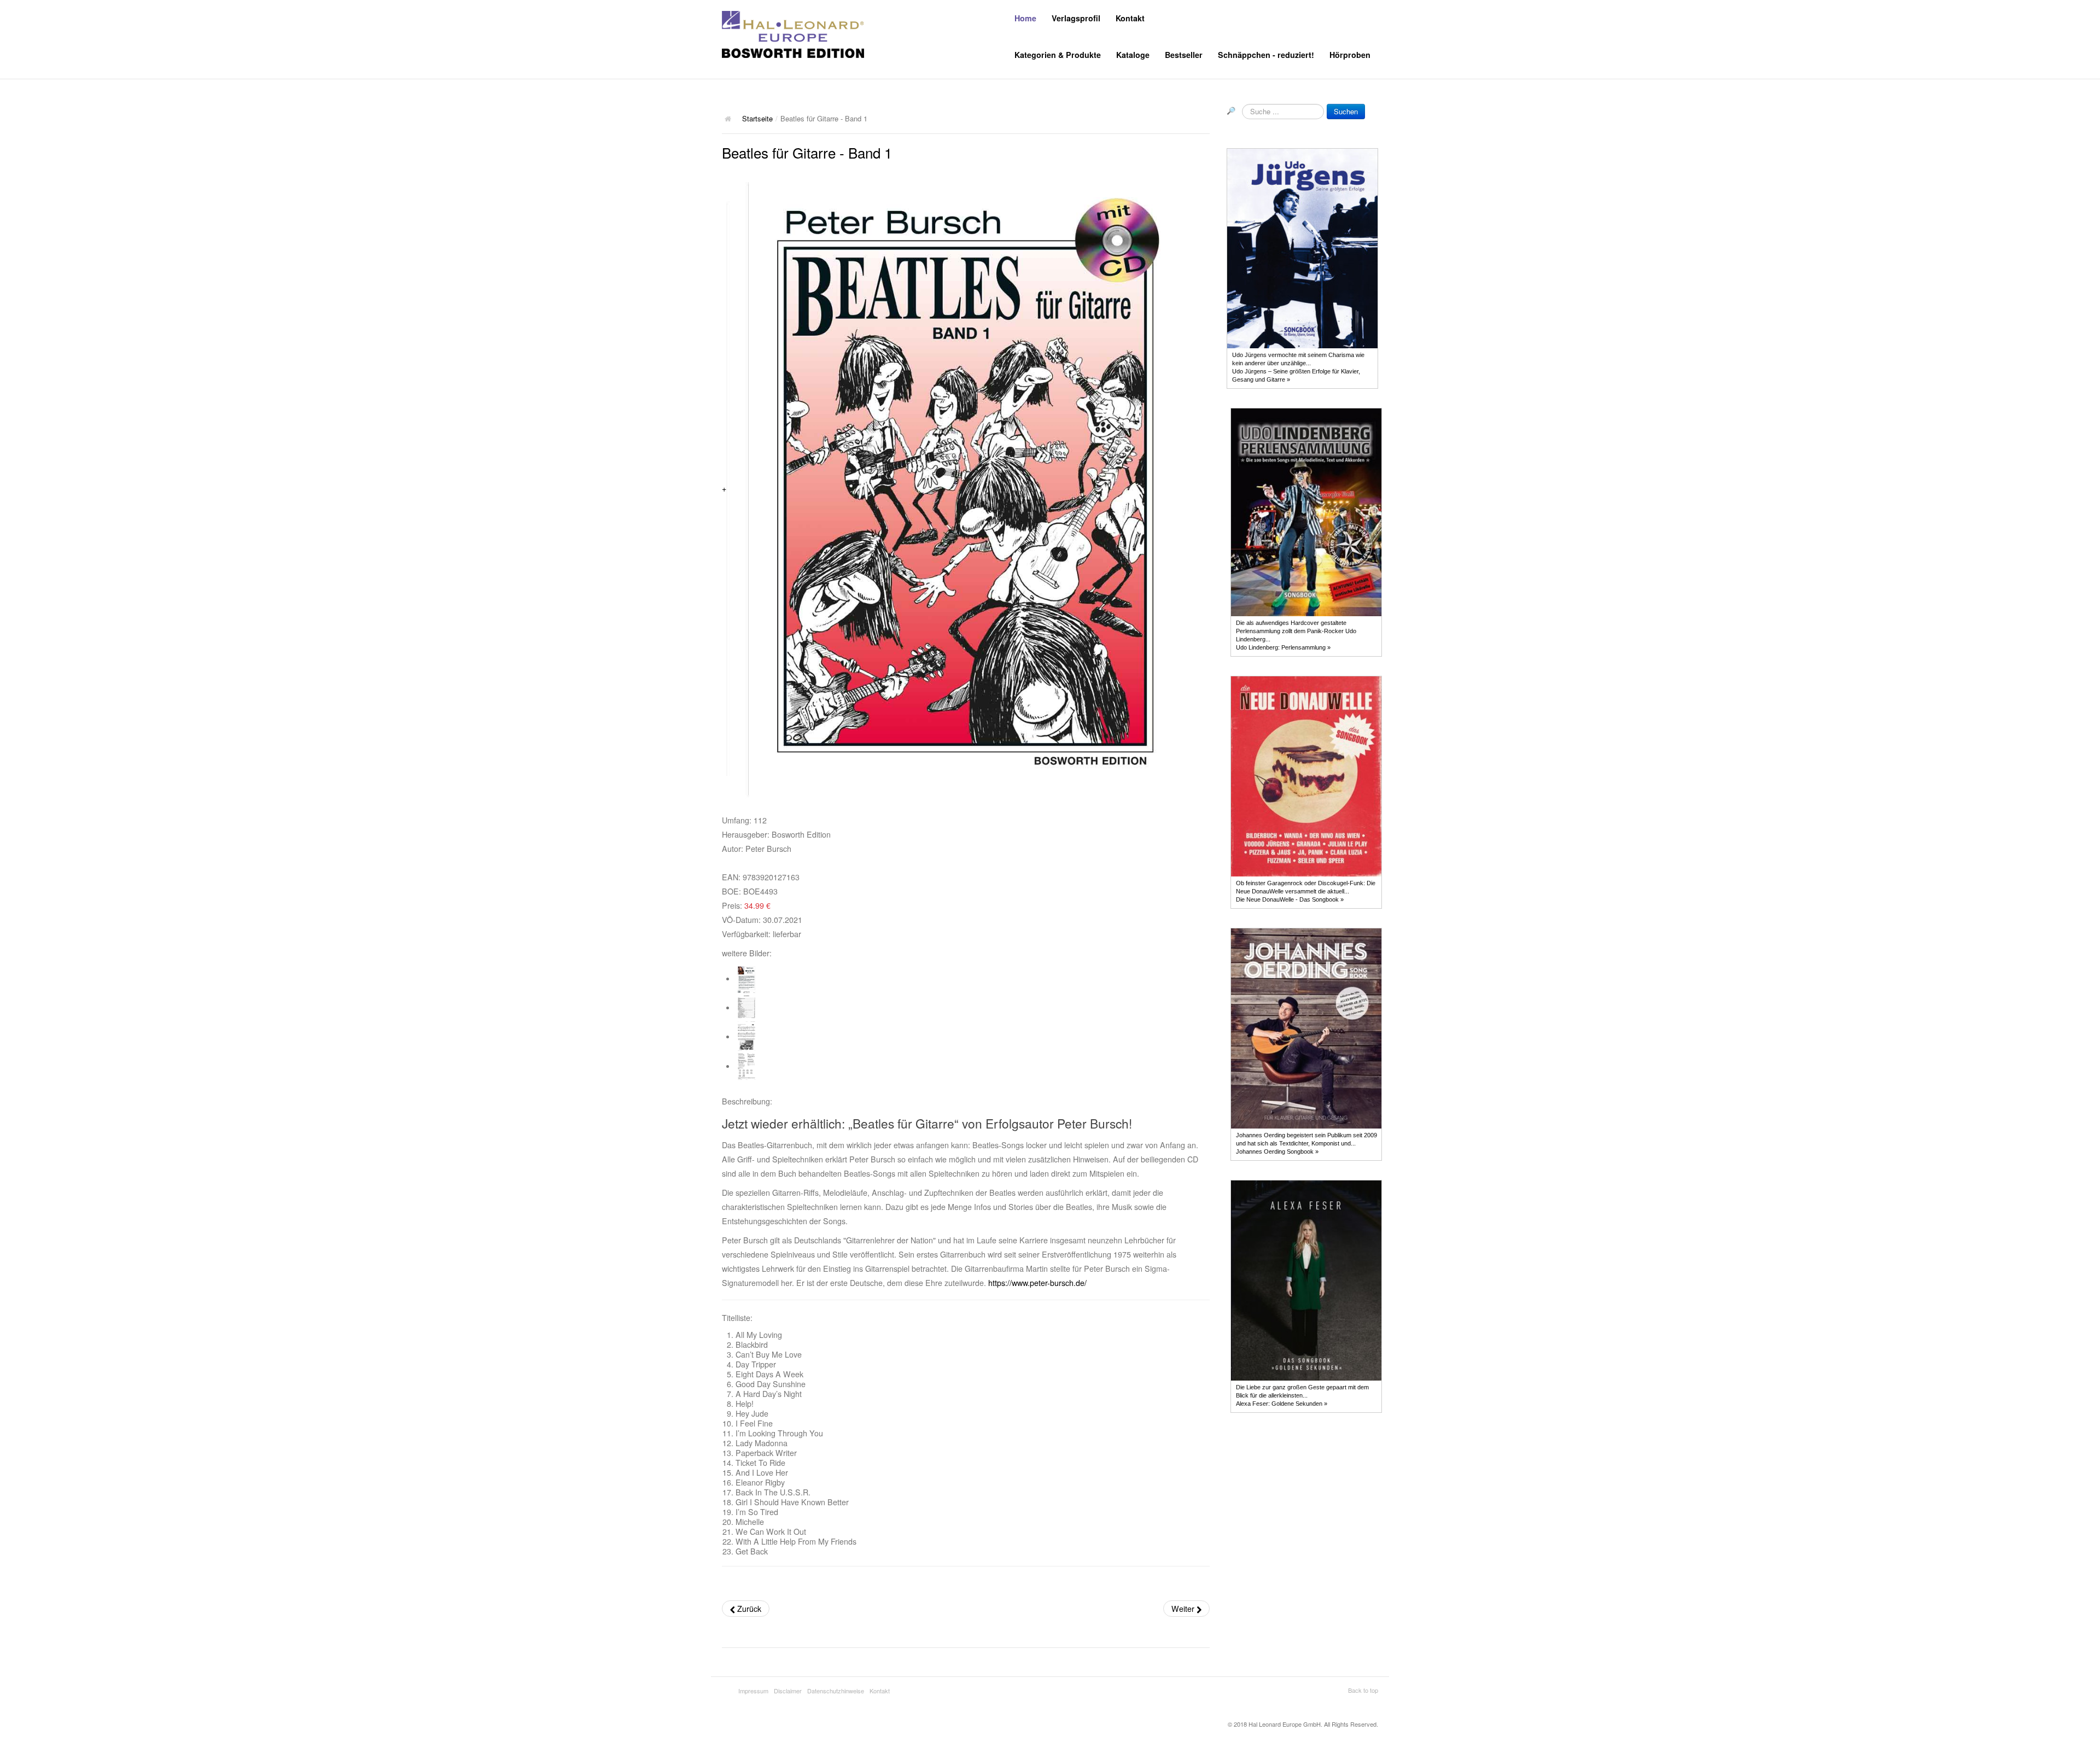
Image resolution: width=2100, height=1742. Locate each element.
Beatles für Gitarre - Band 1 (807, 152)
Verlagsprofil (1076, 18)
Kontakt (1130, 18)
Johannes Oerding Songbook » (1277, 1151)
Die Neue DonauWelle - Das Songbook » (1290, 899)
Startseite (757, 118)
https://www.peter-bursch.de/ (1037, 1283)
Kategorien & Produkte (1058, 55)
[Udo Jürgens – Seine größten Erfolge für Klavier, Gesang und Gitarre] (1302, 248)
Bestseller (1184, 55)
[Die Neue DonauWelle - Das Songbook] (1306, 775)
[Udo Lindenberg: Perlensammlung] (1306, 512)
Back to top (1363, 1690)
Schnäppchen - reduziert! (1266, 55)
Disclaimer (788, 1691)
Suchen (1346, 111)
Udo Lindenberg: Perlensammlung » (1283, 647)
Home (1025, 18)
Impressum (753, 1691)
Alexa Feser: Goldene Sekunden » (1282, 1404)
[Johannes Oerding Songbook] (1306, 1027)
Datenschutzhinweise (836, 1691)
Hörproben (1350, 55)
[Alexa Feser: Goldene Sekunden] (1306, 1279)
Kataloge (1133, 55)
